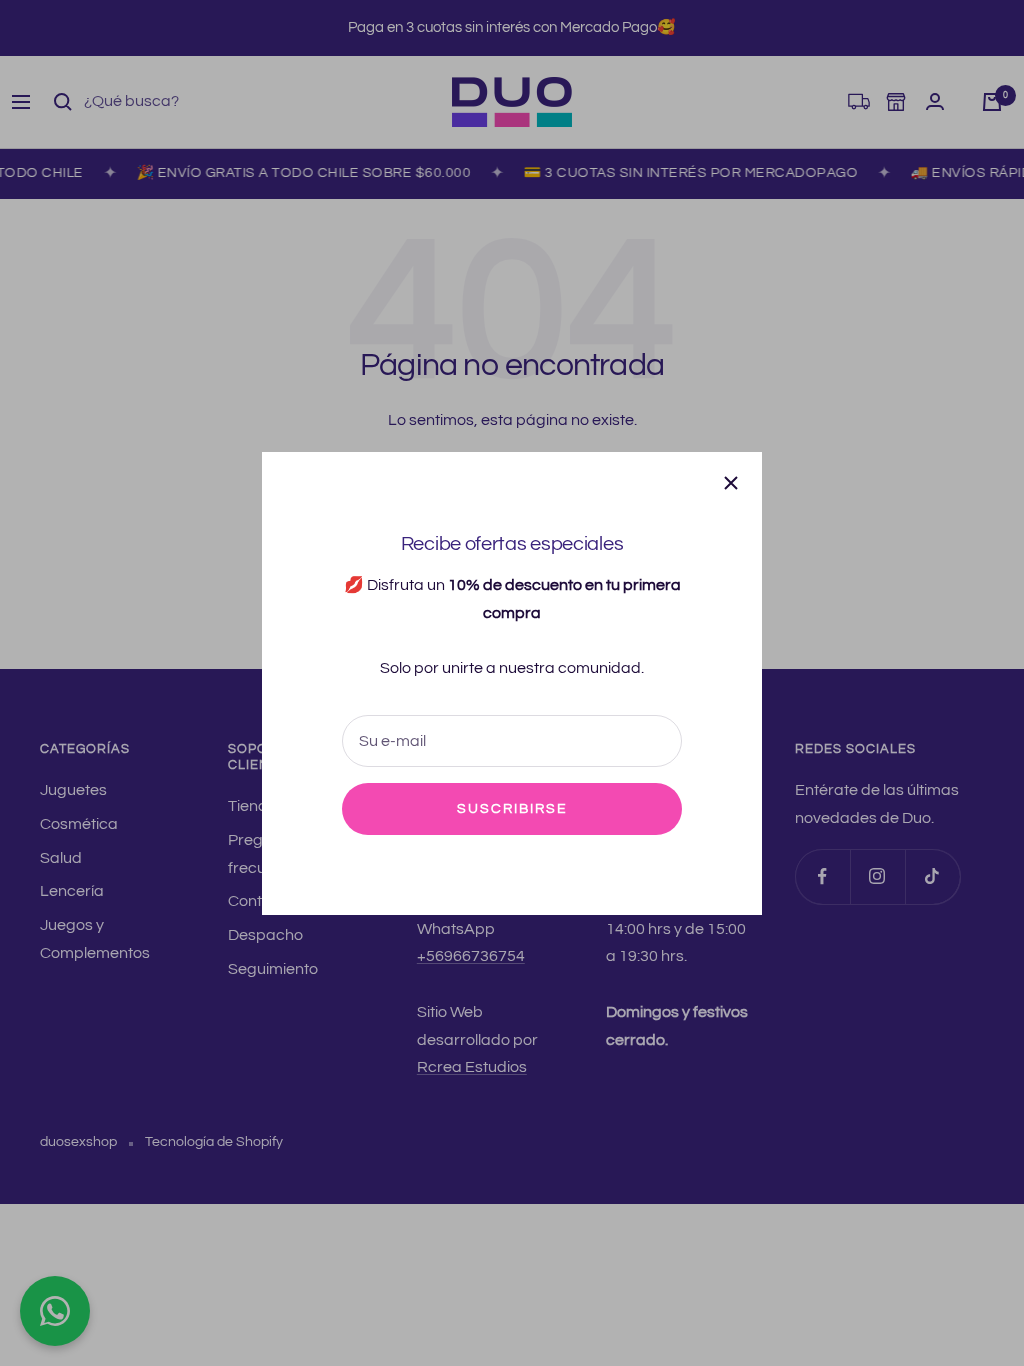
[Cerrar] (731, 483)
